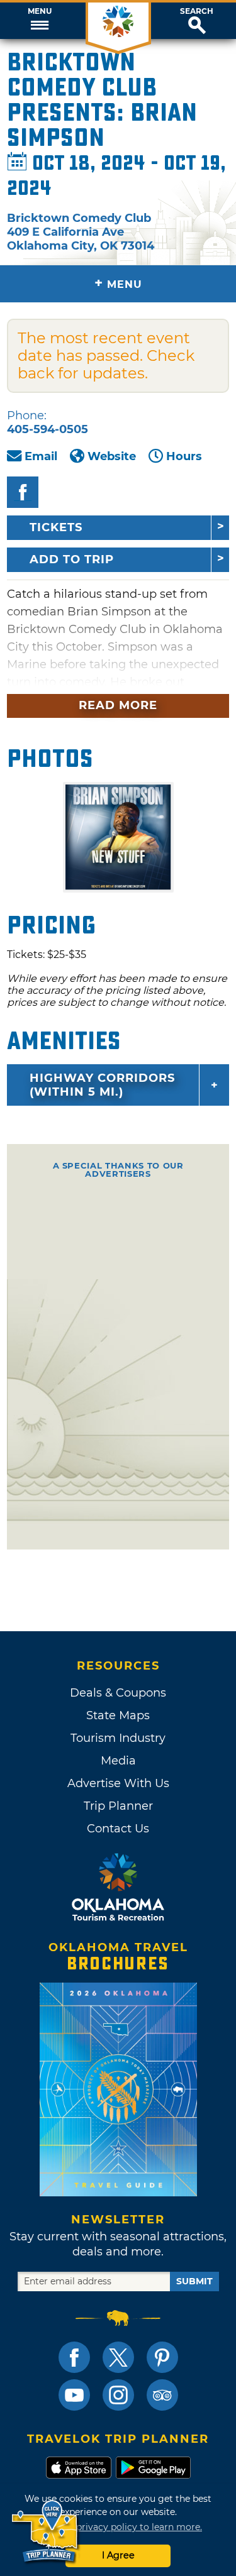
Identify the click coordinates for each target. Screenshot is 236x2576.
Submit (194, 2281)
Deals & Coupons (118, 1693)
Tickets (56, 527)
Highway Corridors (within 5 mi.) (102, 1085)
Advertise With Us (118, 1783)
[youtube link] (74, 2395)
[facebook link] (74, 2357)
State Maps (118, 1715)
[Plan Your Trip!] (46, 2532)
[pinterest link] (162, 2357)
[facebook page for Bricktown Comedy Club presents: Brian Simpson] (23, 492)
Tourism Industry (118, 1738)
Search (197, 11)
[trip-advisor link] (162, 2395)
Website (112, 456)
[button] (39, 21)
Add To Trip (72, 559)
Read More (118, 705)
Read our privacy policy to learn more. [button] (118, 2527)
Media (118, 1761)
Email (41, 456)
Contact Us (118, 1829)
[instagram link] (118, 2395)
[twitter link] (118, 2357)
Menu (40, 11)
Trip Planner (118, 1806)
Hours (184, 456)
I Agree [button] (118, 2555)
